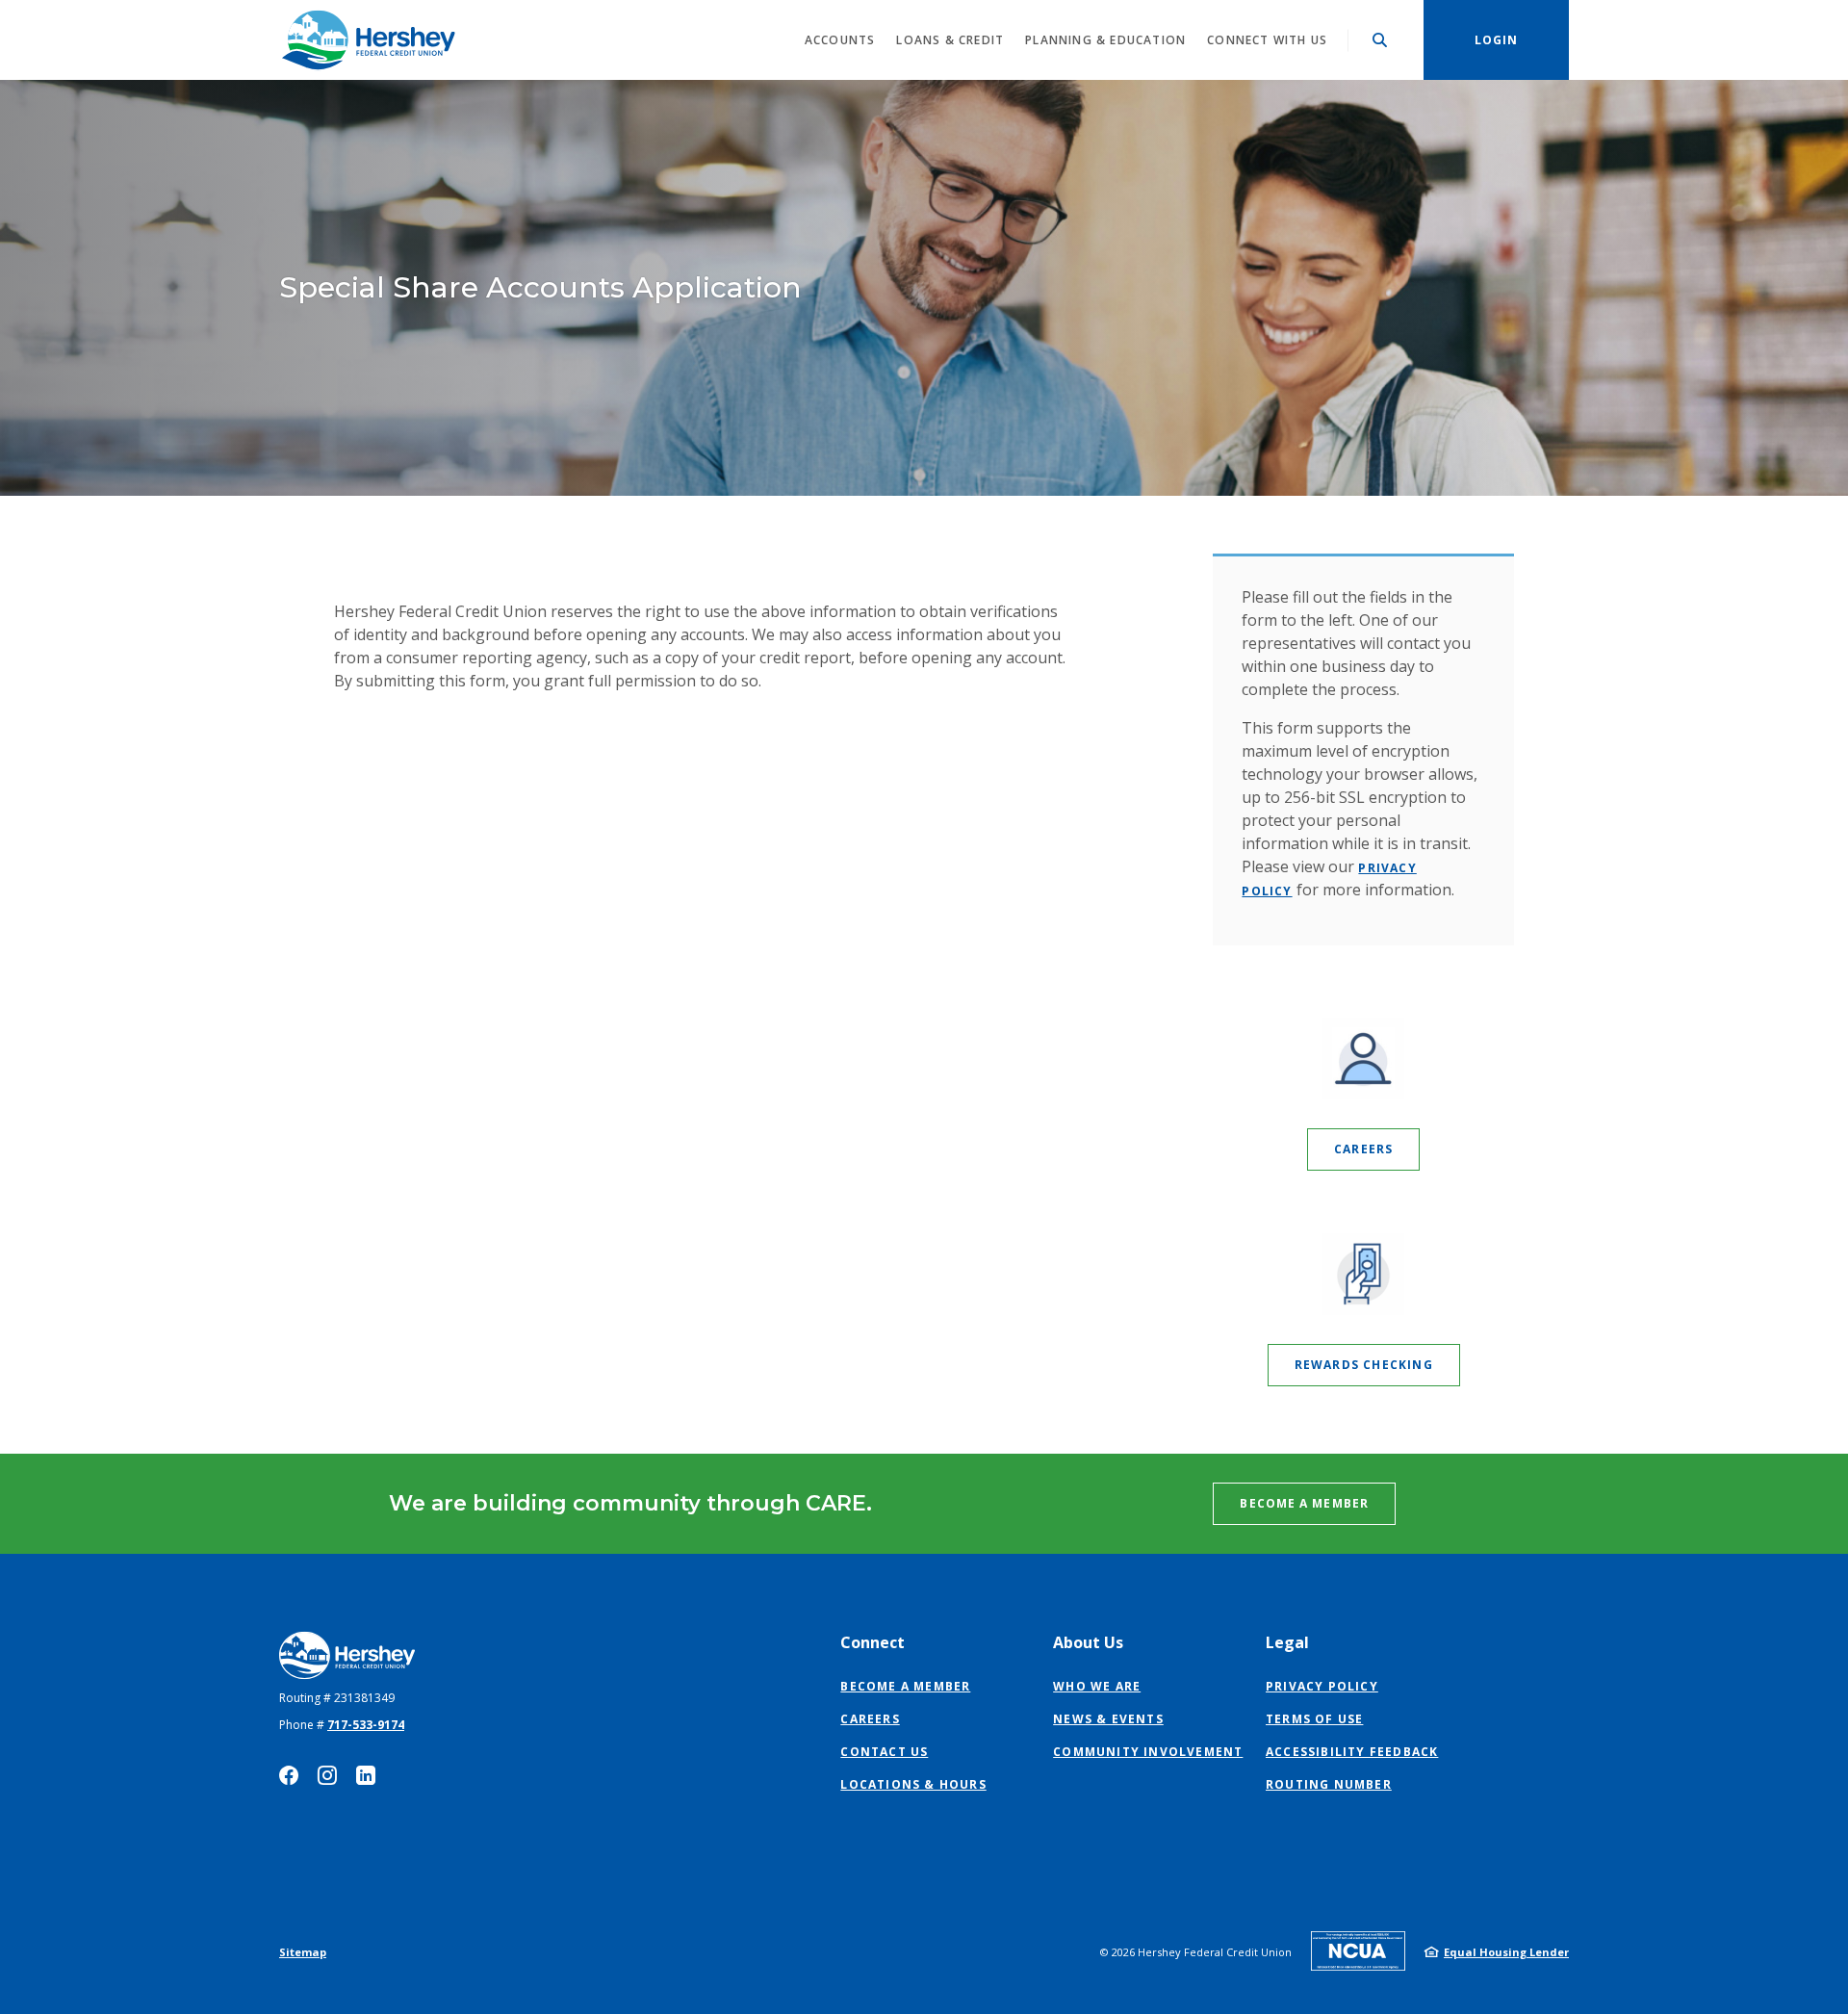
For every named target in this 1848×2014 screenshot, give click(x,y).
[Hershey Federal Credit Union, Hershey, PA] (367, 40)
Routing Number (1329, 1784)
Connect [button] (873, 1642)
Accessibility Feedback (1352, 1752)
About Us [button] (1088, 1642)
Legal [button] (1287, 1642)
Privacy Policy (1322, 1686)
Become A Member (1304, 1503)
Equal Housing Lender (1506, 1952)
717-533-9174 (366, 1725)
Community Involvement (1148, 1752)
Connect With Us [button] (1267, 40)
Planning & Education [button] (1105, 40)
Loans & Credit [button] (950, 40)
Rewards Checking (1364, 1365)
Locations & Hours (913, 1784)
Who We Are (1097, 1686)
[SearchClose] (1380, 40)
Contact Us (884, 1752)
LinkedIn (366, 1775)
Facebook (289, 1775)
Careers (1363, 1149)
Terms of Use (1314, 1719)
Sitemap (303, 1952)
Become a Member (905, 1686)
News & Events (1108, 1719)
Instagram (327, 1775)
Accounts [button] (840, 40)
